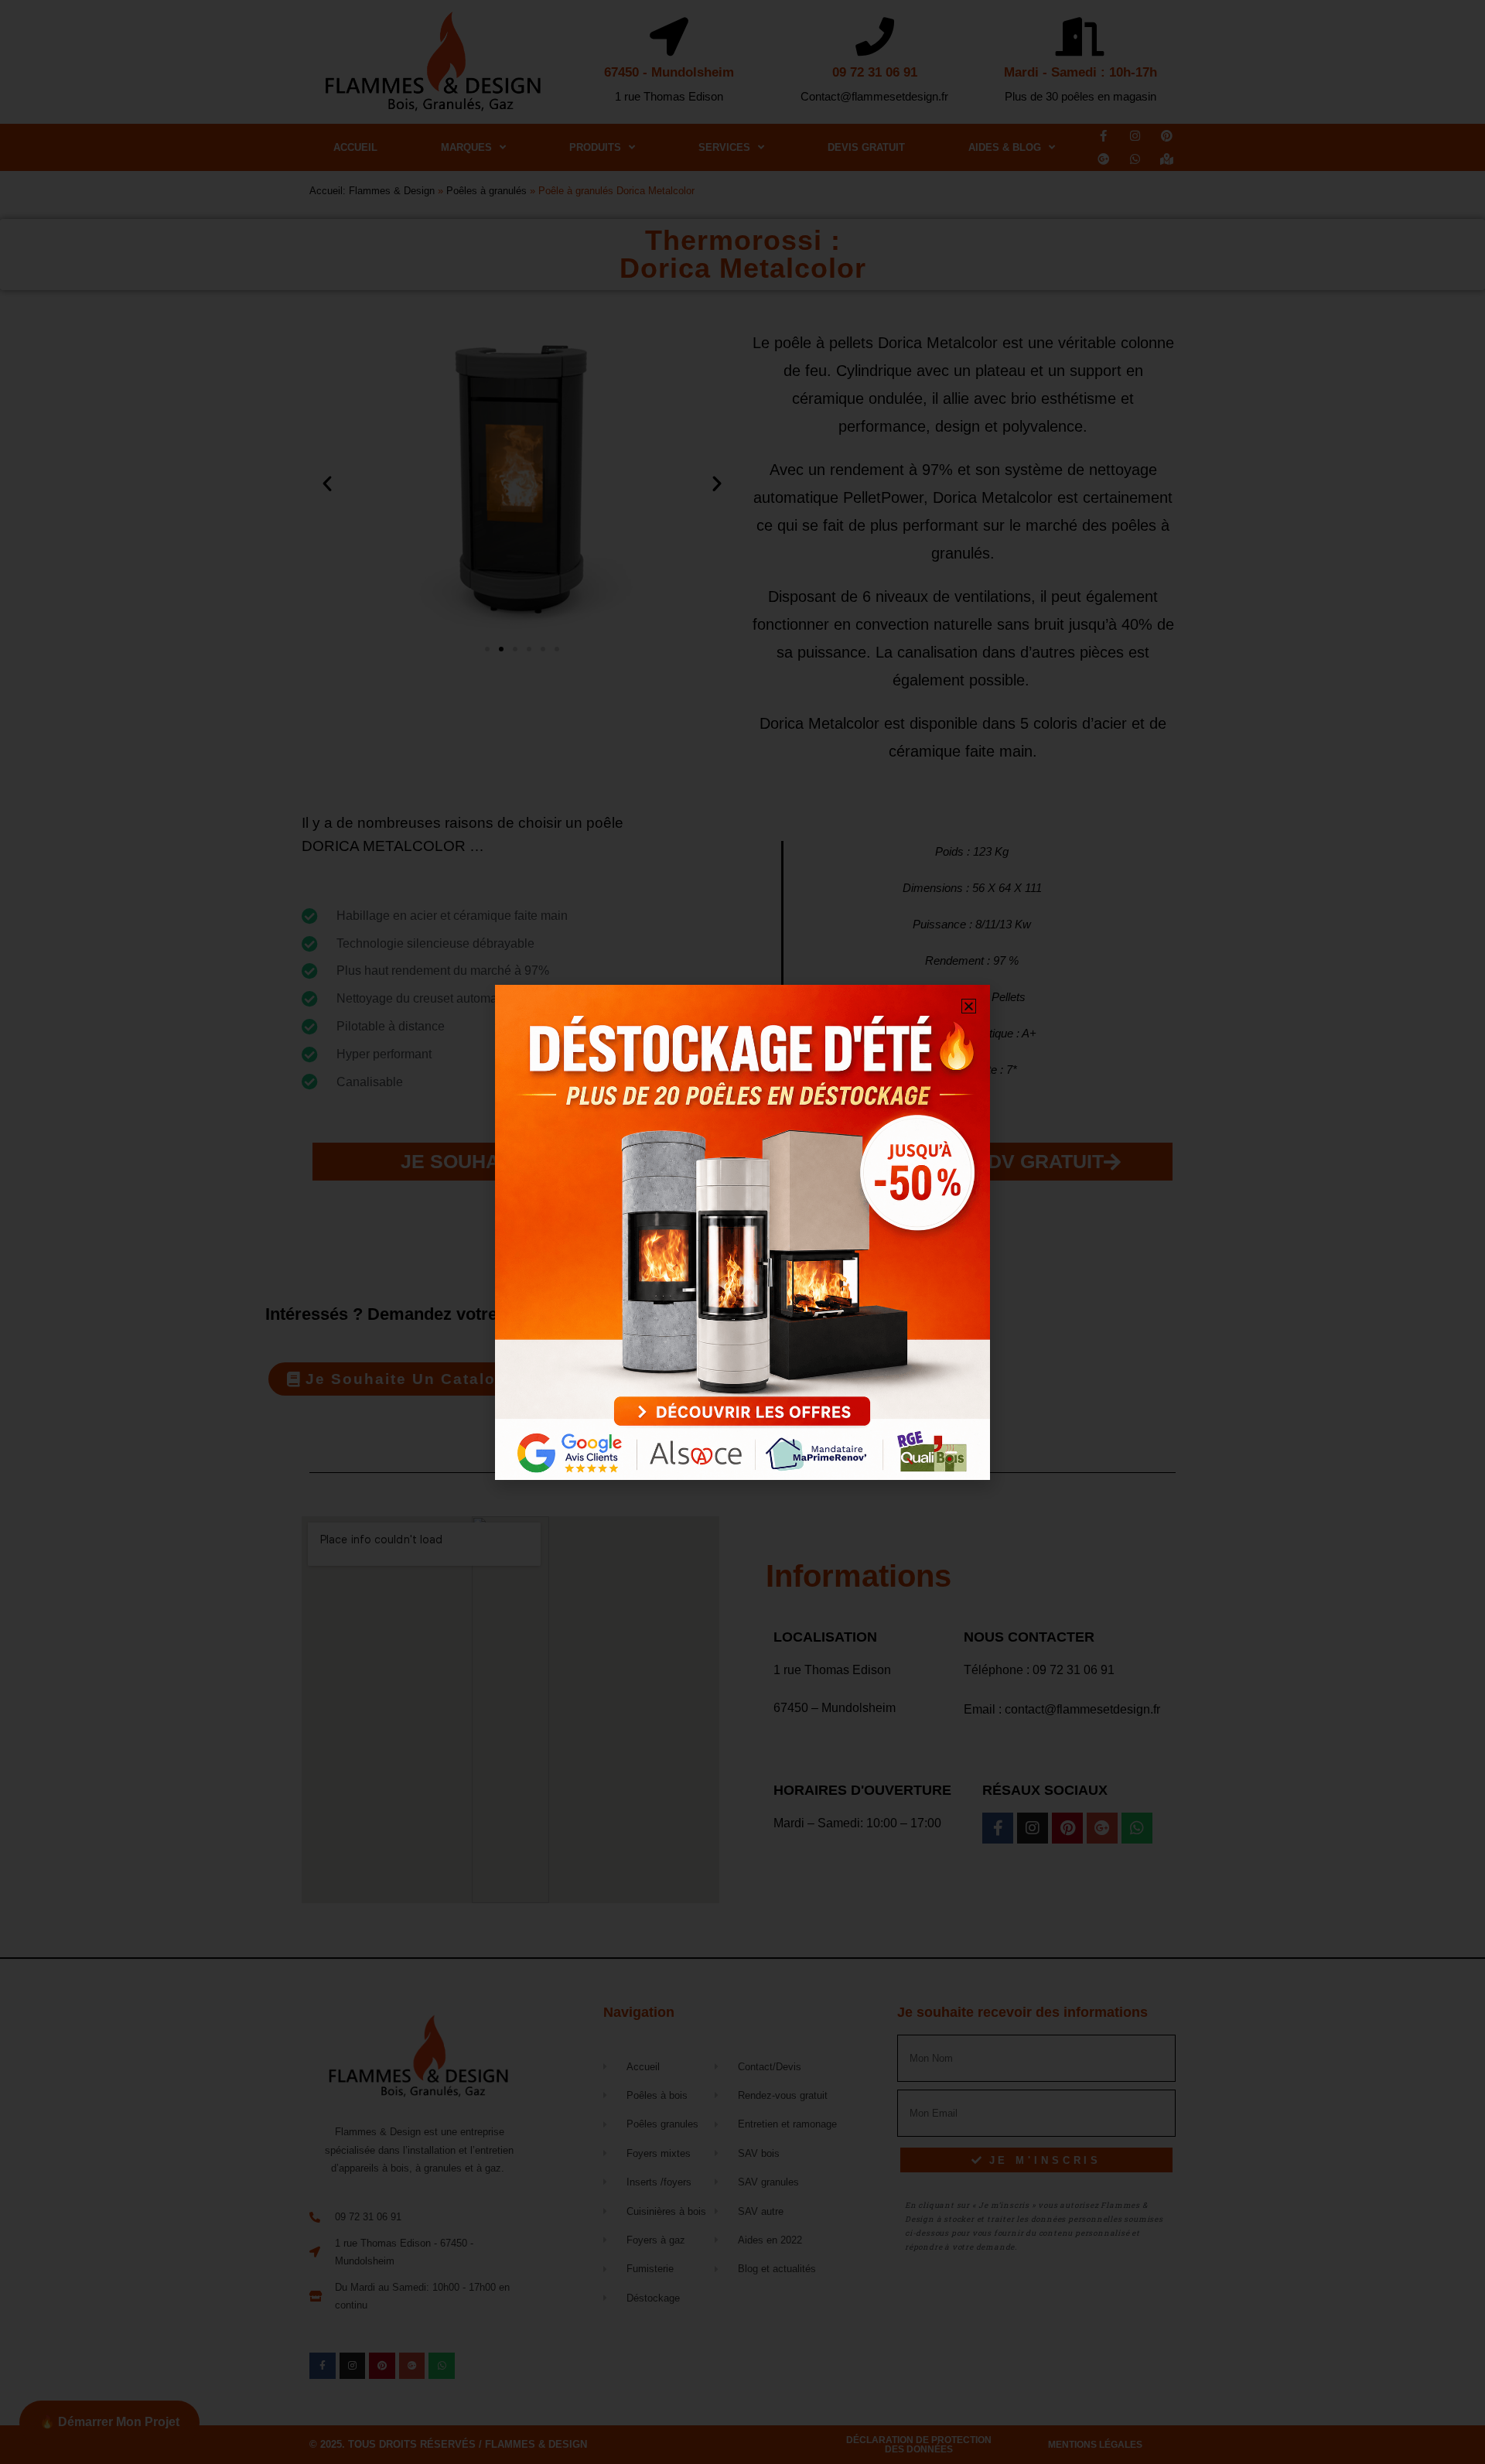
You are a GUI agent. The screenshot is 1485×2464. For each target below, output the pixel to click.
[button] (969, 1006)
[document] (742, 1232)
